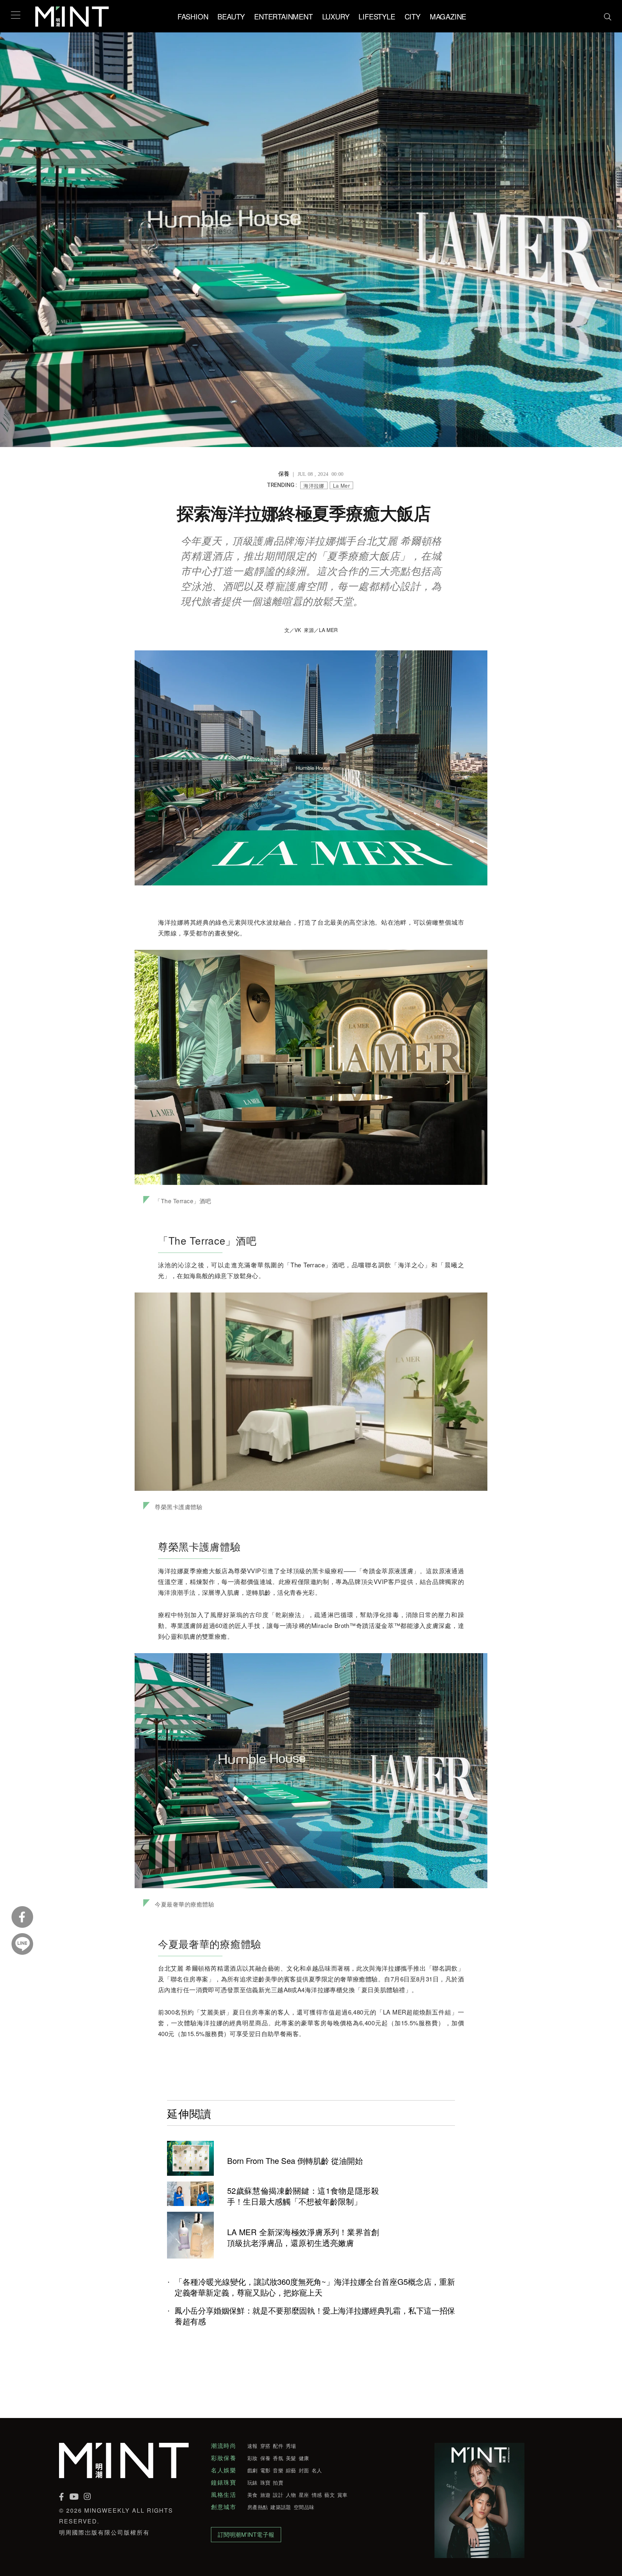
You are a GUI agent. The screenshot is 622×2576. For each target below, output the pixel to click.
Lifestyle (377, 16)
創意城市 (224, 2507)
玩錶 (253, 2482)
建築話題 (281, 2507)
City (413, 16)
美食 (253, 2495)
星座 (304, 2495)
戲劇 (253, 2470)
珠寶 (265, 2482)
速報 (253, 2446)
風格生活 (224, 2495)
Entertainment (283, 16)
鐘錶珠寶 (224, 2482)
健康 (304, 2458)
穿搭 (265, 2446)
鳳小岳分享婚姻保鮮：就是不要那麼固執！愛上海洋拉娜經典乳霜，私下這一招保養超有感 (315, 2316)
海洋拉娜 (314, 486)
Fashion (193, 16)
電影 (265, 2470)
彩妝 (253, 2458)
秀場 (291, 2446)
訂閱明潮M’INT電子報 (246, 2534)
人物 (291, 2495)
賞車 (342, 2495)
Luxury (336, 16)
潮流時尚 (224, 2446)
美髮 (291, 2458)
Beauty (231, 16)
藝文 (330, 2495)
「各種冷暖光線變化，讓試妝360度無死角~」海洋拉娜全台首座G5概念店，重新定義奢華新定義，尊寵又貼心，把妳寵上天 (315, 2287)
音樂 (278, 2470)
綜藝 (291, 2470)
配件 (278, 2446)
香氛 (278, 2458)
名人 (317, 2470)
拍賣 (278, 2482)
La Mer (341, 486)
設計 (278, 2495)
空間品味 (304, 2507)
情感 (317, 2495)
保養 (265, 2458)
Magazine (448, 16)
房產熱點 (258, 2507)
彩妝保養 (224, 2458)
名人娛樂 (224, 2470)
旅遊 (265, 2495)
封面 (304, 2470)
